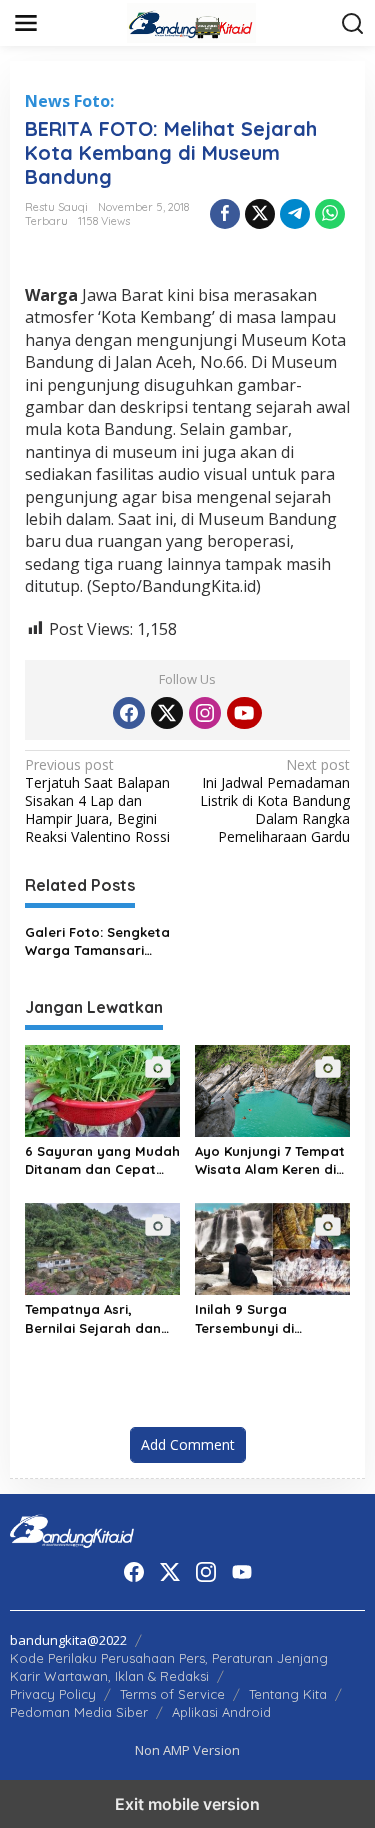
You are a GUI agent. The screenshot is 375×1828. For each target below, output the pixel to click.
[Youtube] (244, 713)
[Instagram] (205, 713)
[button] (353, 24)
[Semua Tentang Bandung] (192, 21)
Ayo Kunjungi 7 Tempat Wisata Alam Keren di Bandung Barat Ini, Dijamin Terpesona (270, 1160)
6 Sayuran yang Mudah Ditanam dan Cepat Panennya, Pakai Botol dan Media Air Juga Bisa (102, 1160)
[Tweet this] (260, 214)
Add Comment (188, 1444)
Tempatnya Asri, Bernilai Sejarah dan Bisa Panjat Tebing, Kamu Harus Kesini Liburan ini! (93, 1318)
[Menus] (26, 23)
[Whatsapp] (330, 214)
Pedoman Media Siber (79, 1712)
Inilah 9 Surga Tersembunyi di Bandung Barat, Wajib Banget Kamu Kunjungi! (271, 1318)
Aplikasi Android (221, 1712)
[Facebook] (129, 713)
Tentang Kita (288, 1694)
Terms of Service (172, 1694)
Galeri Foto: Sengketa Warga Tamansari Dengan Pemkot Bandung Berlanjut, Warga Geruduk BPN (97, 941)
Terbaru (46, 221)
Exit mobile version (187, 1804)
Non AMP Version (187, 1750)
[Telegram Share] (295, 214)
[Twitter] (167, 713)
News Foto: (69, 101)
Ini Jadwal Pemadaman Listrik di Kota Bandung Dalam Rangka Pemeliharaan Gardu (275, 801)
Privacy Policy (53, 1694)
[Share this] (225, 214)
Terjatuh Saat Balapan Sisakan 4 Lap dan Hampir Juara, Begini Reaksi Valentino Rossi (97, 801)
